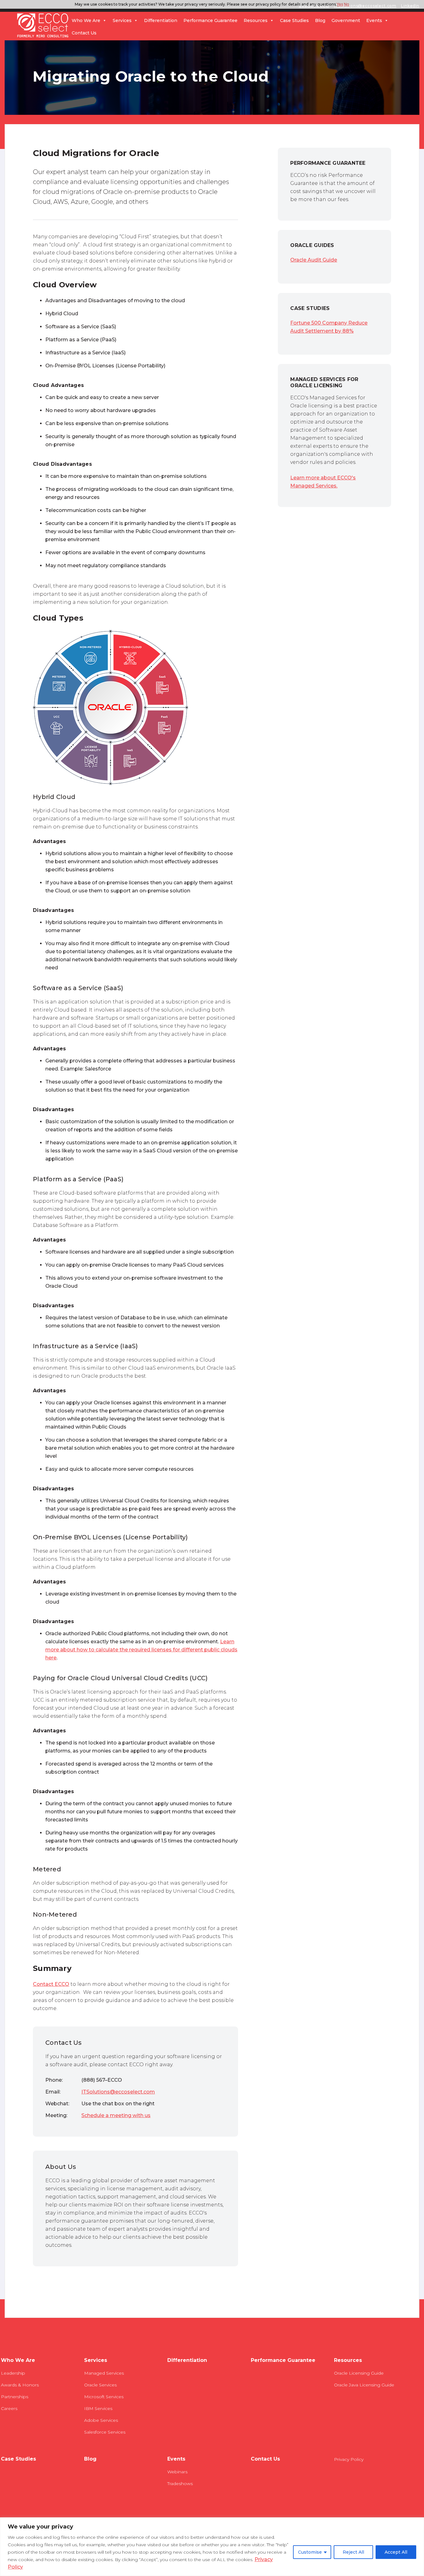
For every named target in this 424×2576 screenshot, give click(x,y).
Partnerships (15, 2397)
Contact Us (84, 33)
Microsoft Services (104, 2397)
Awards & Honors (20, 2385)
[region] (212, 2547)
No (347, 4)
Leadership (13, 2373)
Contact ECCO (51, 1984)
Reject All (353, 2552)
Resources (256, 20)
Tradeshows (180, 2484)
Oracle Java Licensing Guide (364, 2385)
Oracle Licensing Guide (359, 2373)
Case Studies (294, 20)
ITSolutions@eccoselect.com (118, 2092)
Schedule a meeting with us (116, 2115)
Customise (310, 2552)
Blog (320, 20)
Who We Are (86, 20)
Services (122, 20)
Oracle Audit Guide (314, 260)
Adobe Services (101, 2420)
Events (374, 20)
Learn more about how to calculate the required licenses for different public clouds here (141, 1650)
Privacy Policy (349, 2459)
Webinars (177, 2472)
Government (346, 20)
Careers (9, 2408)
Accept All (396, 2552)
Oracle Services (100, 2385)
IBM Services (98, 2408)
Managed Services (104, 2373)
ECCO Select (43, 26)
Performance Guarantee (210, 20)
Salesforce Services (105, 2432)
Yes (340, 4)
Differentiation (161, 20)
